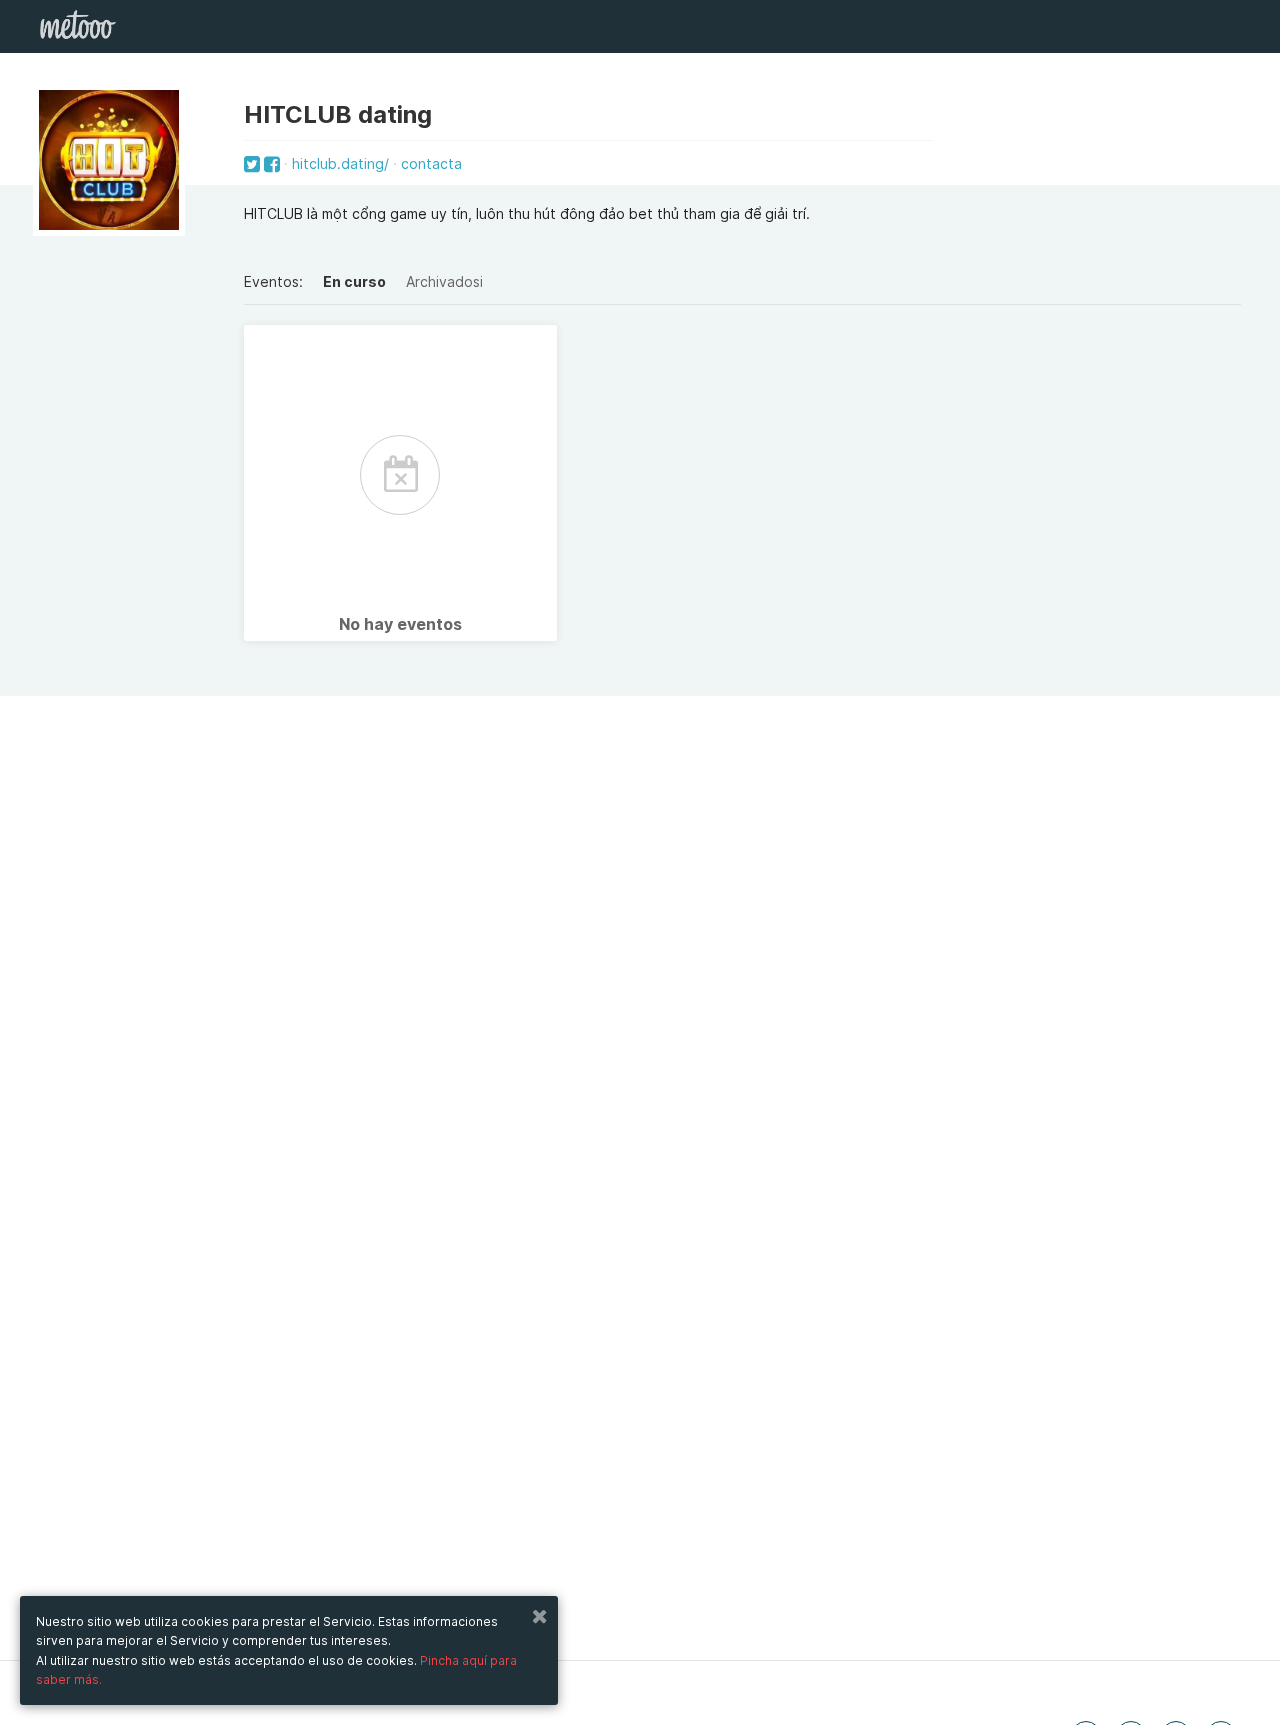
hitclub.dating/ (340, 163)
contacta (431, 163)
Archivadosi (444, 281)
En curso (354, 281)
